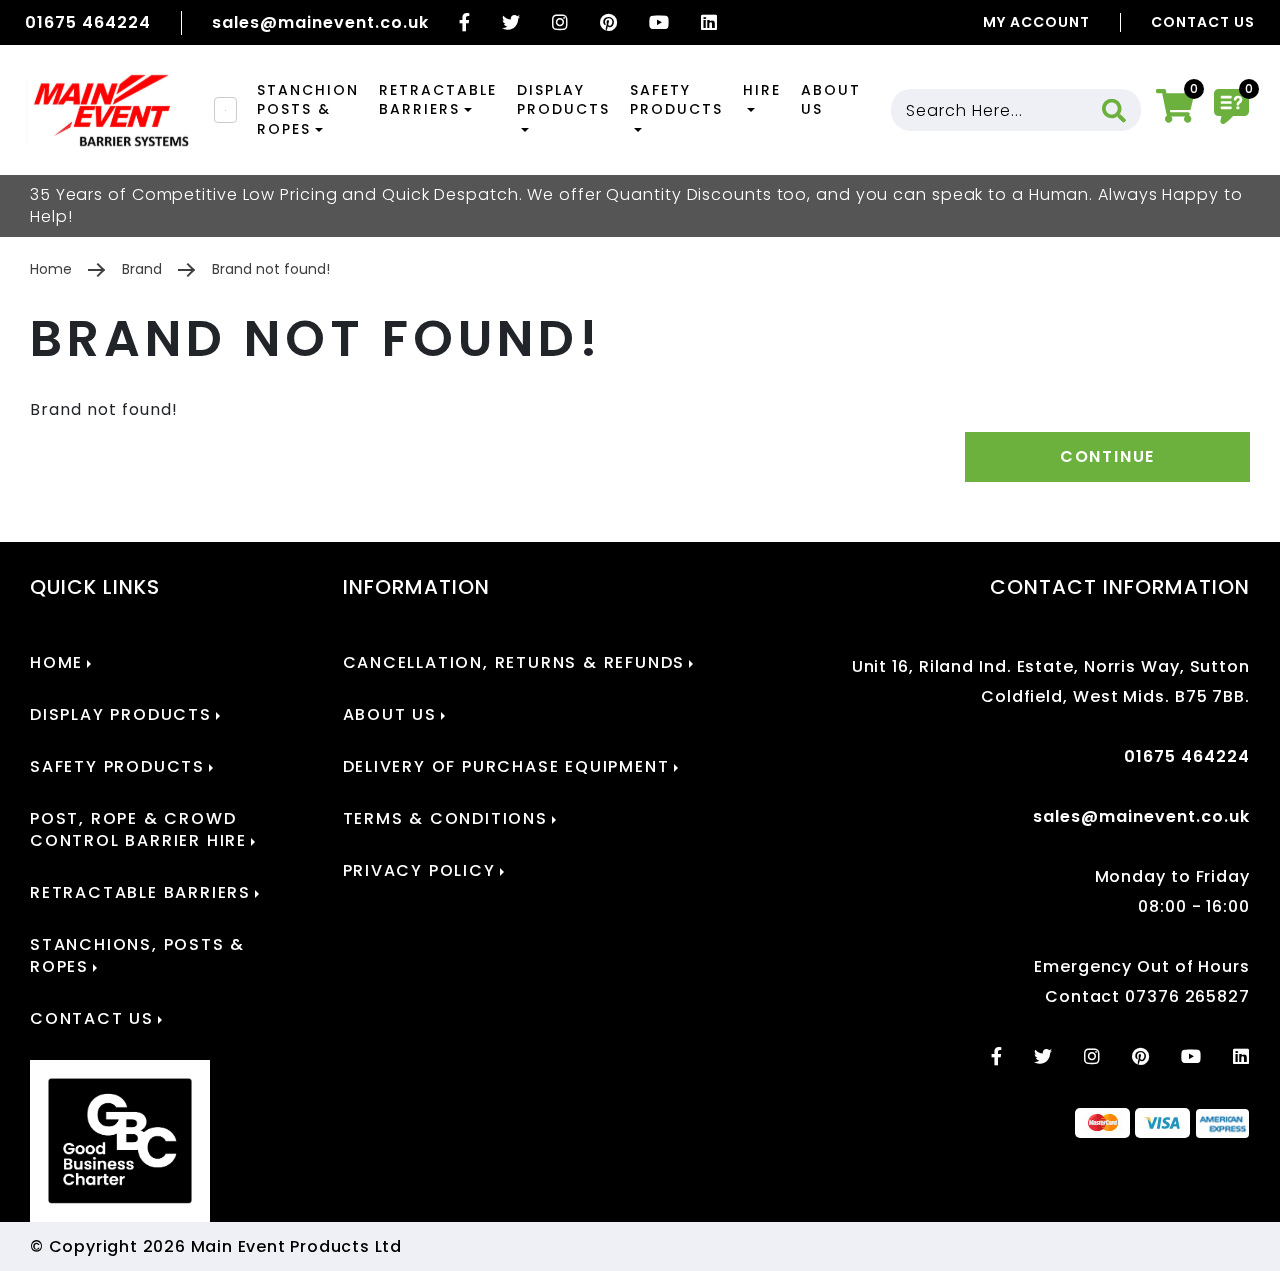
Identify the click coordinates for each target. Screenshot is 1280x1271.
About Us (831, 100)
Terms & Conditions (445, 819)
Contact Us (1203, 22)
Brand (142, 269)
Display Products (563, 100)
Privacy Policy (419, 871)
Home (51, 269)
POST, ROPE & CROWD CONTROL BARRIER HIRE (138, 830)
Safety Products (676, 100)
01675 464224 (88, 22)
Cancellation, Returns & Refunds (514, 663)
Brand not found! (271, 269)
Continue (1107, 456)
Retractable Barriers (438, 100)
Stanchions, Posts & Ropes (137, 956)
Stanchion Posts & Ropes (308, 109)
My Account (1036, 22)
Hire (762, 90)
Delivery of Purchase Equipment (506, 767)
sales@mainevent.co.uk (320, 22)
